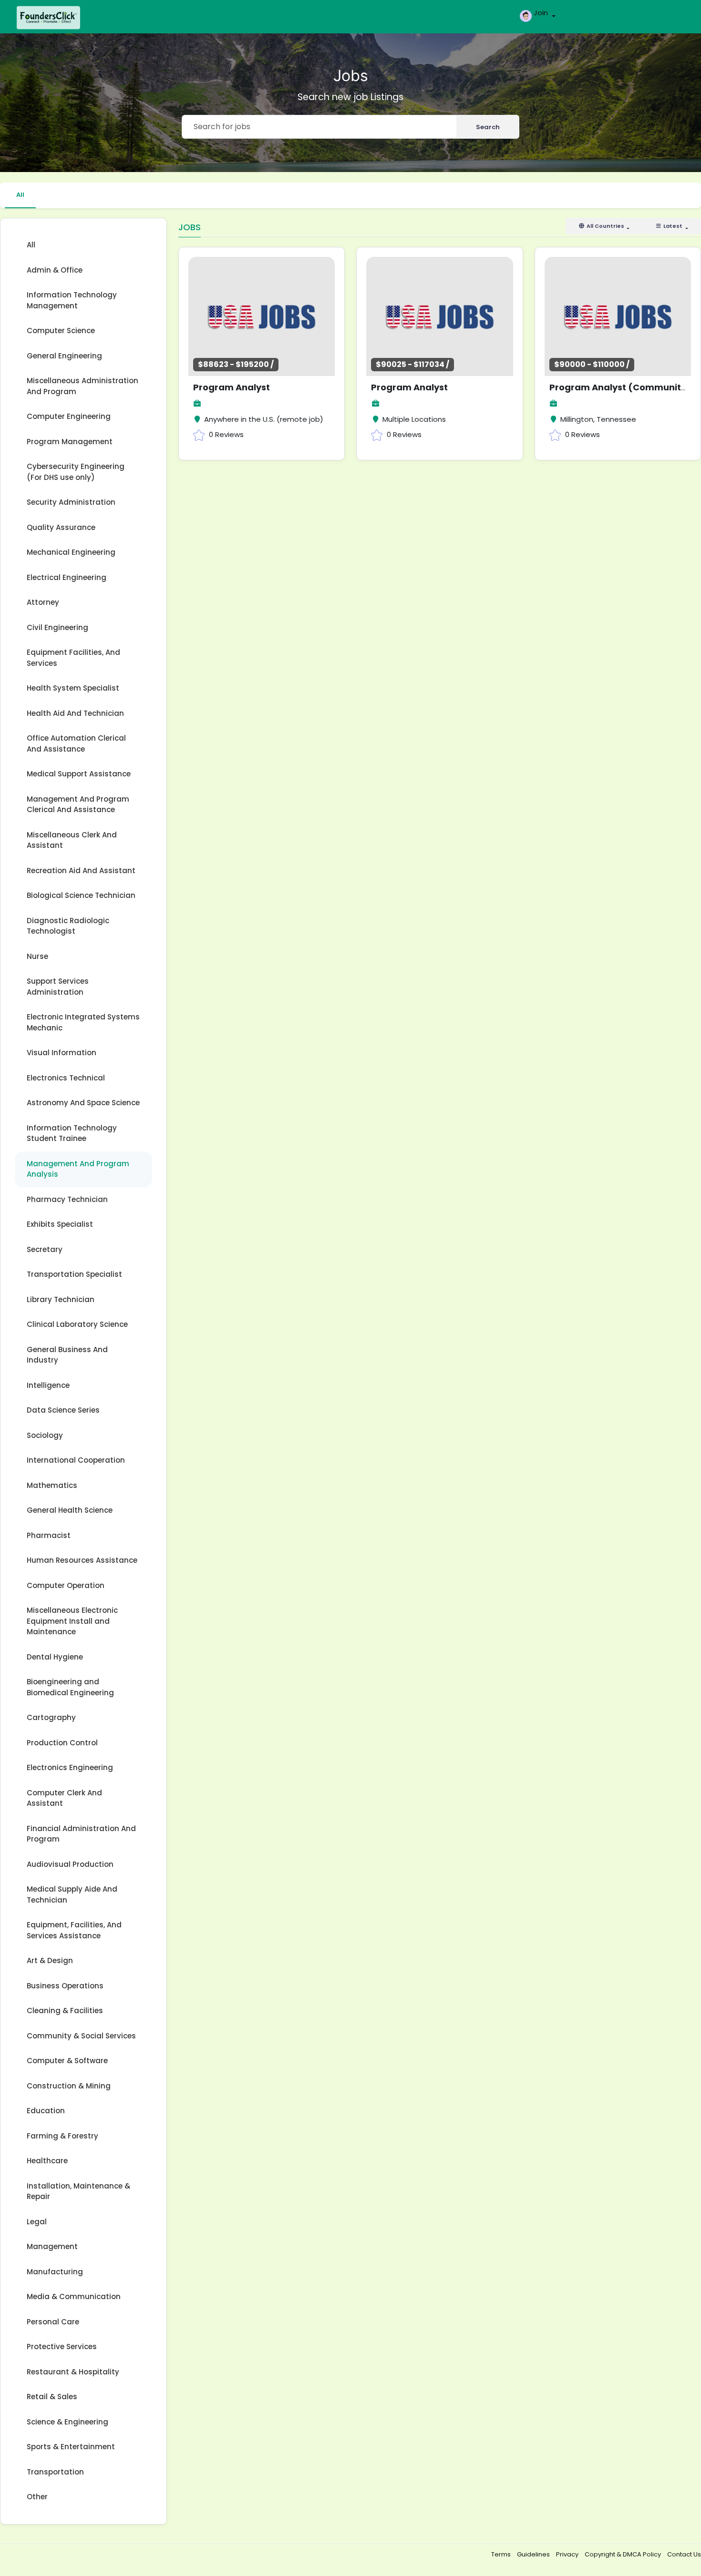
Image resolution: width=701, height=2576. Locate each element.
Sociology (45, 1435)
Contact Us (684, 2554)
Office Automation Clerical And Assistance (76, 743)
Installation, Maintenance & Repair (78, 2191)
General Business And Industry (67, 1355)
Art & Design (50, 1960)
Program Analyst (232, 387)
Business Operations (65, 1986)
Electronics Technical (66, 1078)
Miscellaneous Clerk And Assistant (72, 840)
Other (37, 2497)
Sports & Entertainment (71, 2447)
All (20, 195)
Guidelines (534, 2554)
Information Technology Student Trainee (72, 1133)
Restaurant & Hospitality (73, 2372)
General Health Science (70, 1510)
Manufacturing (55, 2272)
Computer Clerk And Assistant (64, 1798)
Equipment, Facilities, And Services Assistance (74, 1930)
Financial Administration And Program (81, 1834)
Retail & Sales (52, 2397)
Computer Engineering (69, 416)
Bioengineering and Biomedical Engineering (70, 1687)
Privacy (568, 2554)
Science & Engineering (67, 2422)
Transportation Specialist (74, 1274)
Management (52, 2246)
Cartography (51, 1717)
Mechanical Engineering (71, 552)
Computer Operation (66, 1585)
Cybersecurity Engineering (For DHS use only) (76, 472)
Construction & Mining (69, 2086)
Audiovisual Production (70, 1864)
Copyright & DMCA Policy (624, 2554)
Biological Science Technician (81, 895)
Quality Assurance (61, 527)
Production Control (62, 1743)
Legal (37, 2222)
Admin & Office (55, 270)
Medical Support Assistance (79, 774)
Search (488, 127)
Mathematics (52, 1485)
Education (46, 2111)
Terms (502, 2554)
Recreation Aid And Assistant (81, 871)
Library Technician (61, 1299)
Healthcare (47, 2161)
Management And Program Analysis (78, 1169)
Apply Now (283, 313)
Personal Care (53, 2322)
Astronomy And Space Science (83, 1103)
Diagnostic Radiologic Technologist (68, 926)
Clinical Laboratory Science (77, 1324)
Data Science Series (63, 1410)
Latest (673, 226)
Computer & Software (67, 2061)
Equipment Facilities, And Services (73, 658)
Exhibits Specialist (60, 1224)
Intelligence (48, 1385)
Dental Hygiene (55, 1657)
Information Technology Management (72, 300)
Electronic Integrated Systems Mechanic (83, 1022)
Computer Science (61, 331)
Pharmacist (49, 1535)
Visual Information (62, 1053)
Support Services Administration (58, 987)
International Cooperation (76, 1460)
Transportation (55, 2472)
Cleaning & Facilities (65, 2011)
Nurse (37, 956)
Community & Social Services (81, 2036)
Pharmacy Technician (67, 1199)
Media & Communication (74, 2296)
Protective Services (62, 2347)
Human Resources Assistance (82, 1560)
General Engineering (64, 356)
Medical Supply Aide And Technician (72, 1894)
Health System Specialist (73, 688)
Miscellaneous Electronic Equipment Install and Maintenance (72, 1621)
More (233, 313)
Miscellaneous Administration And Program (82, 386)
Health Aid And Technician (75, 713)
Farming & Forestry (62, 2136)
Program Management (70, 442)
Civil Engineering (57, 627)
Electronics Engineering (70, 1767)
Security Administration (71, 502)
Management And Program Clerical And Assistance (78, 804)
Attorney (43, 602)
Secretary (45, 1249)
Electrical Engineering (67, 577)
